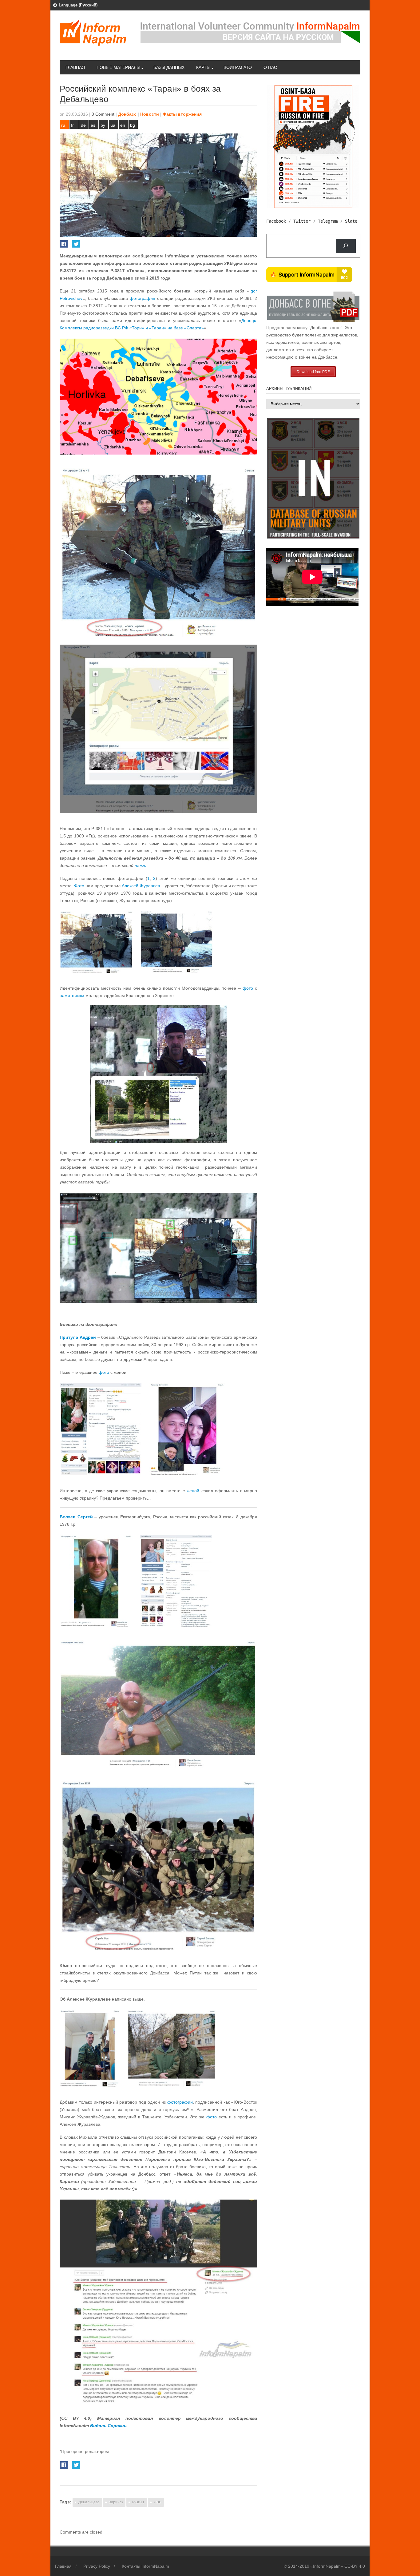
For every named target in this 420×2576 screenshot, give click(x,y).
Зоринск (116, 2502)
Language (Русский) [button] (78, 5)
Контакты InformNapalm (145, 2566)
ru (63, 125)
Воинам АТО (238, 67)
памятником (72, 996)
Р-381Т (138, 2502)
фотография (143, 298)
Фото (79, 886)
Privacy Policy (97, 2566)
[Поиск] (346, 246)
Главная (75, 67)
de (83, 125)
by (103, 125)
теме (141, 865)
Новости (150, 114)
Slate (351, 221)
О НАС (270, 67)
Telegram (328, 221)
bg (133, 125)
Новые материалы (118, 67)
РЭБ (158, 2502)
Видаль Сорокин (108, 2426)
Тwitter (302, 221)
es (93, 125)
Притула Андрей (78, 1337)
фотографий (180, 2102)
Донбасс (127, 114)
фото (248, 988)
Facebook (276, 221)
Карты (203, 67)
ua (113, 125)
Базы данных (169, 67)
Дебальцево (89, 2502)
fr (72, 125)
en (123, 125)
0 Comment (103, 114)
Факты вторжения (182, 114)
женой (193, 1491)
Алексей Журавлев (141, 886)
